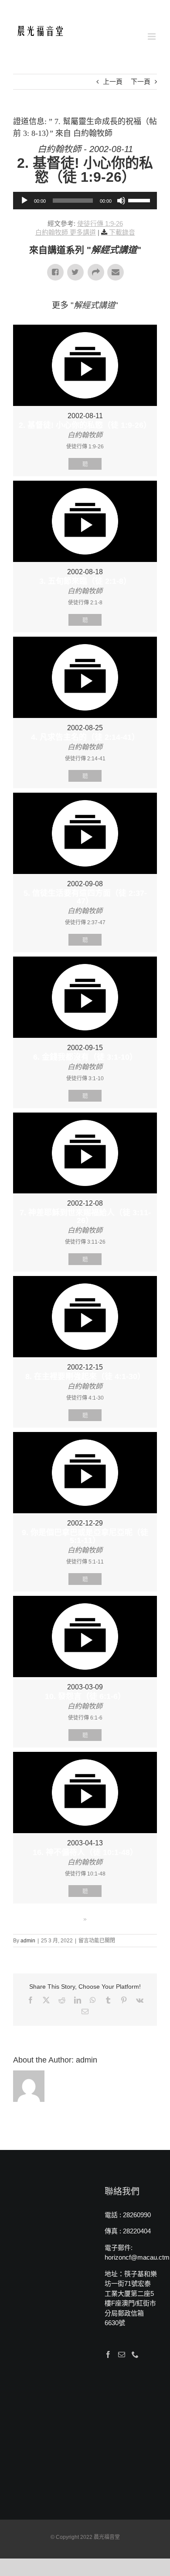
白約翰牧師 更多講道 (66, 232)
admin (28, 1941)
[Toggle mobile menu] (152, 36)
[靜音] (121, 201)
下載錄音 (122, 232)
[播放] (24, 201)
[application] (85, 201)
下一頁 (141, 81)
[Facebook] (108, 2354)
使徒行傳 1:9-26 (100, 224)
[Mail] (122, 2354)
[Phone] (135, 2354)
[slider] (140, 200)
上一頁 (113, 81)
